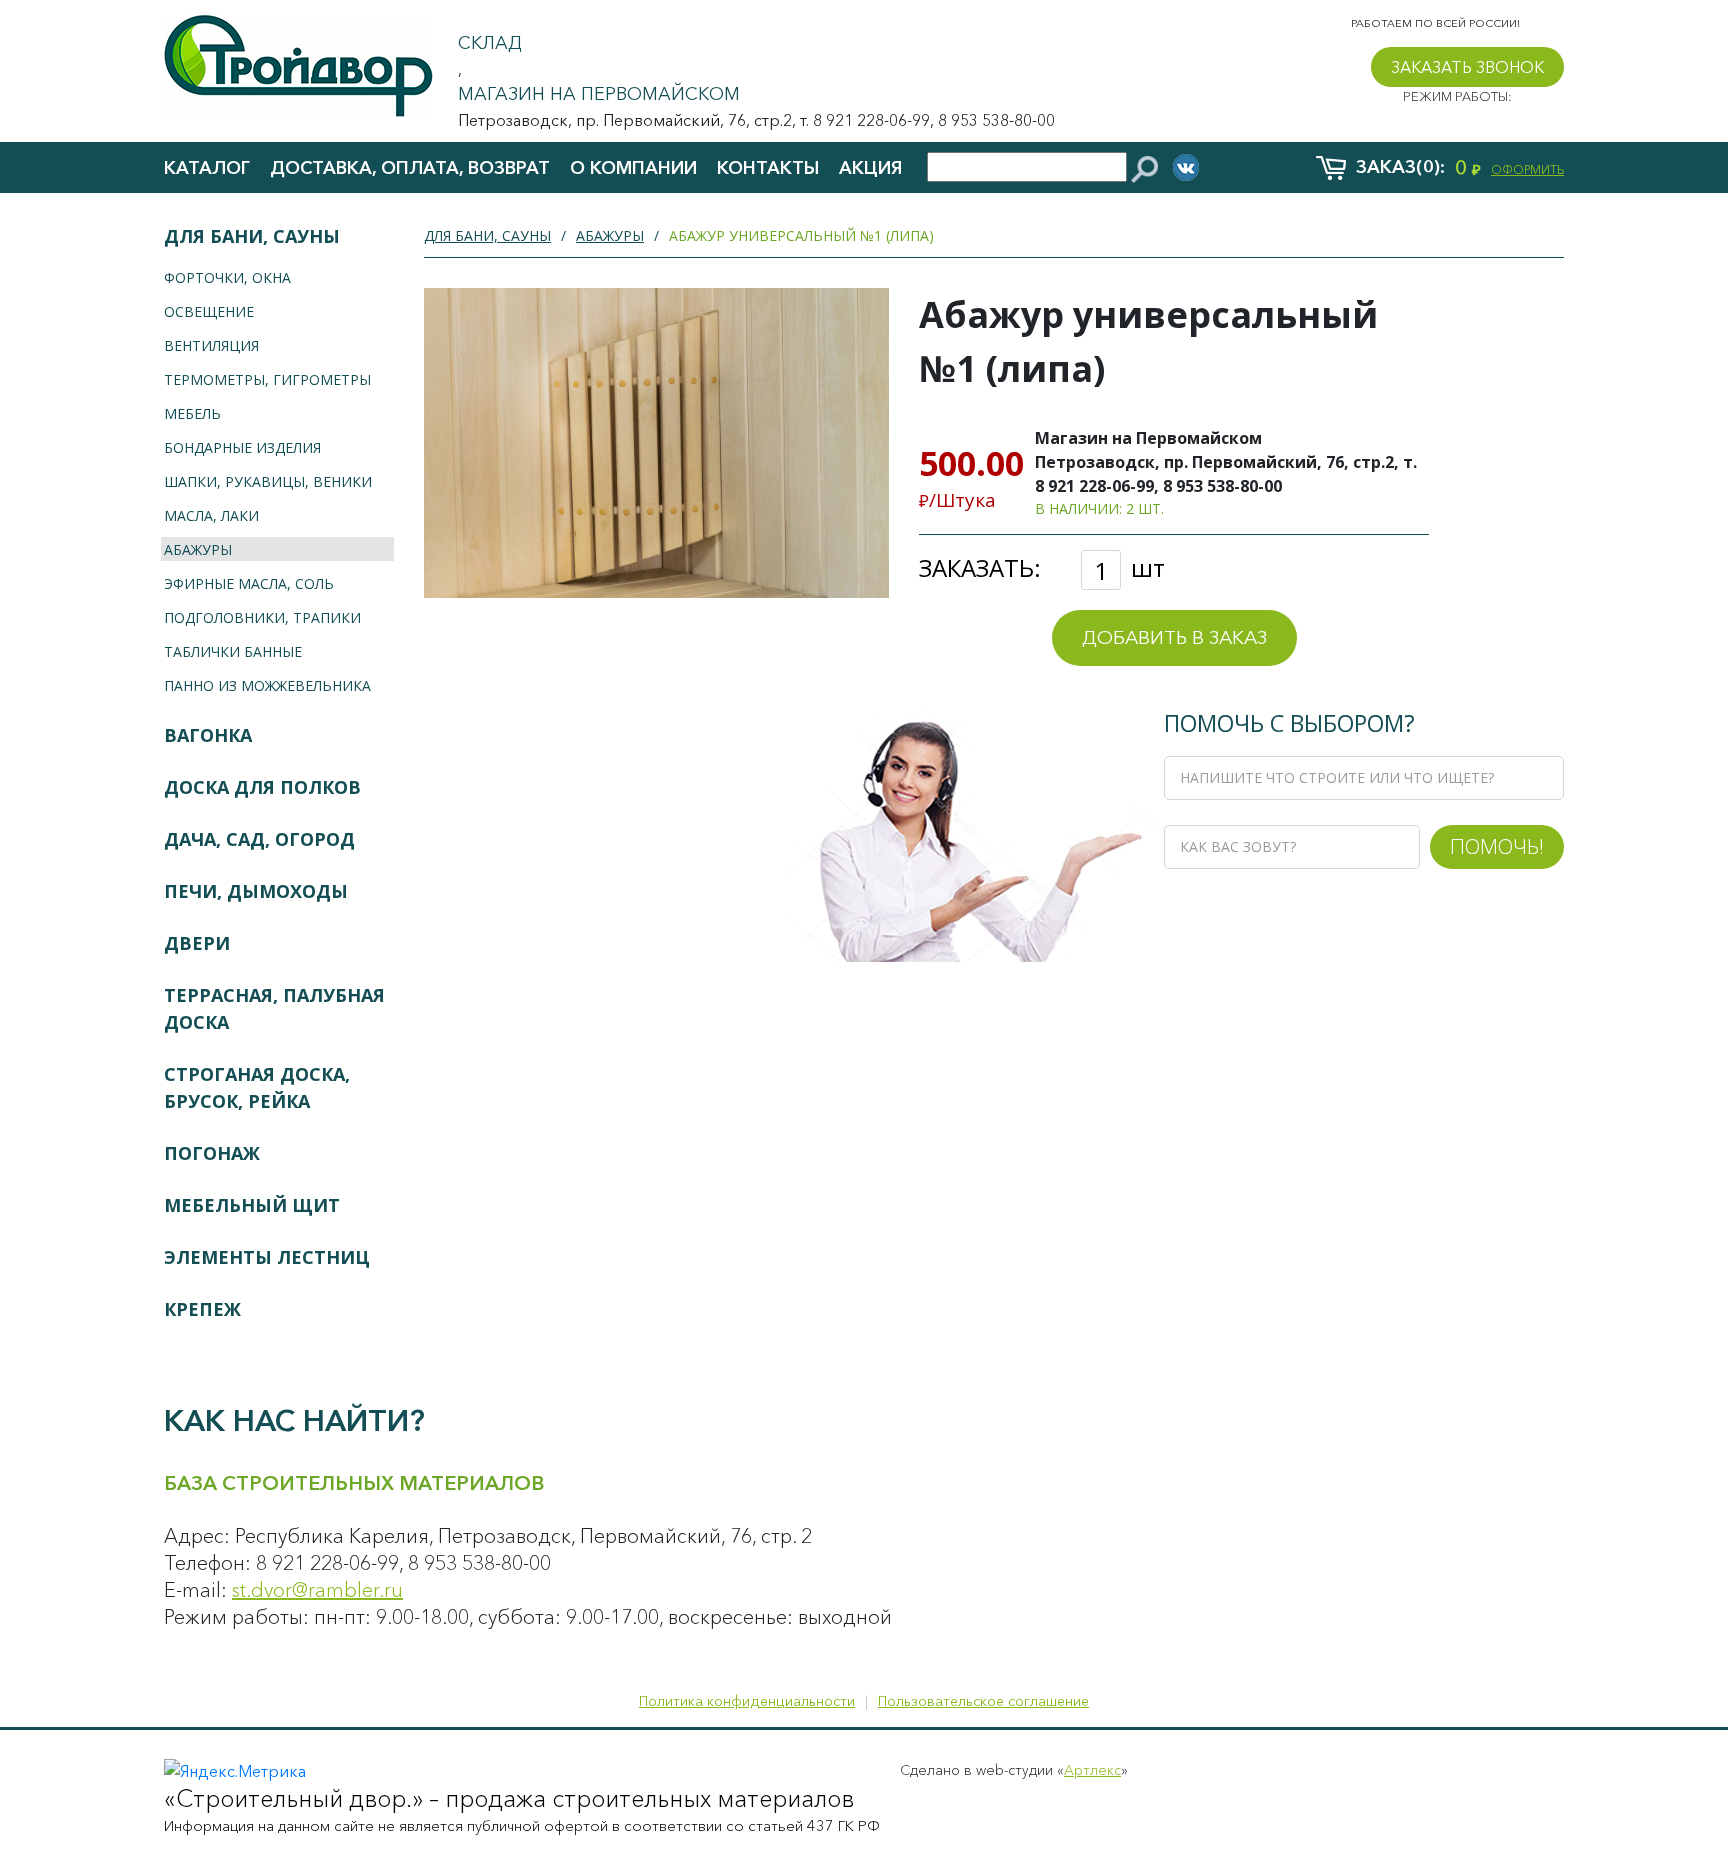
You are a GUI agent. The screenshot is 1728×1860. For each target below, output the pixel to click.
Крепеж (202, 1309)
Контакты (768, 168)
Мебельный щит (252, 1205)
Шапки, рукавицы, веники (268, 481)
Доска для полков (262, 787)
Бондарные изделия (242, 447)
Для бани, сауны (252, 236)
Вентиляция (211, 345)
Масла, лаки (211, 515)
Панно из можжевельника (267, 685)
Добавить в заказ (1174, 637)
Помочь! (1497, 846)
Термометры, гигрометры (267, 379)
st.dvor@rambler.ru (317, 1590)
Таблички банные (233, 651)
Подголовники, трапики (262, 617)
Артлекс (1092, 1770)
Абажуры (198, 549)
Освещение (209, 311)
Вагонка (208, 735)
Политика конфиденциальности (747, 1701)
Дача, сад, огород (259, 839)
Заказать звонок (1467, 67)
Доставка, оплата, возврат (410, 168)
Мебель (192, 413)
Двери (197, 943)
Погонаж (212, 1153)
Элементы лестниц (267, 1257)
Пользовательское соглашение (983, 1701)
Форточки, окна (227, 277)
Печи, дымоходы (256, 891)
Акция (870, 168)
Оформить (1527, 169)
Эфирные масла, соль (249, 583)
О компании (633, 168)
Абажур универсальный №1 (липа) (801, 235)
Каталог (207, 168)
